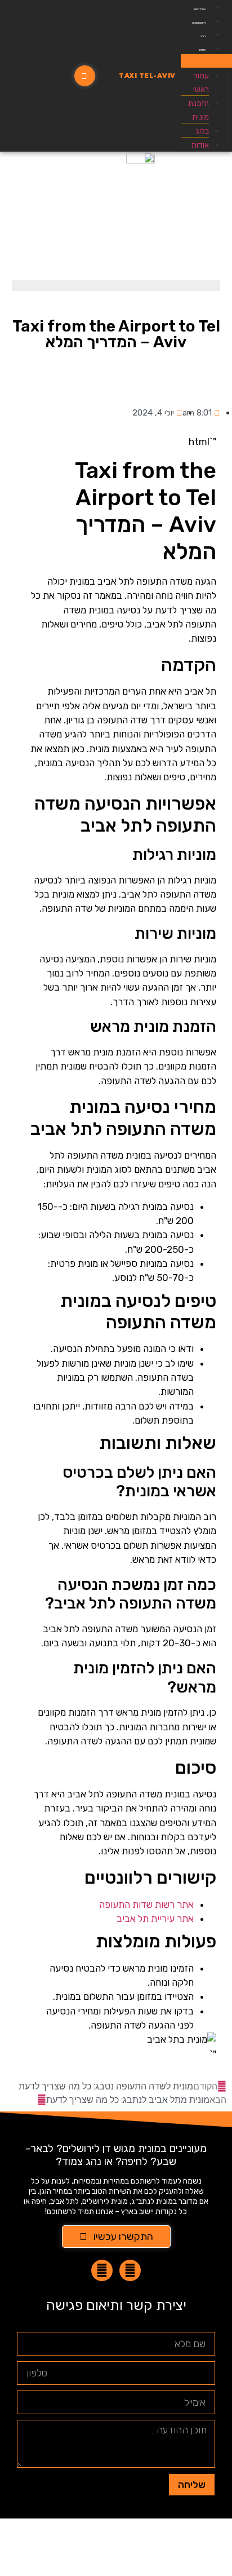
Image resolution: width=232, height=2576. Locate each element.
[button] (206, 61)
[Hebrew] (19, 76)
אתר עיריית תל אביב (155, 1919)
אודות (202, 50)
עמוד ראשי (200, 9)
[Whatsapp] (130, 2270)
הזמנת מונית (199, 23)
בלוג (203, 36)
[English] (42, 76)
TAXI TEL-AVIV (147, 76)
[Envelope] (102, 2270)
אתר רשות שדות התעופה (146, 1905)
